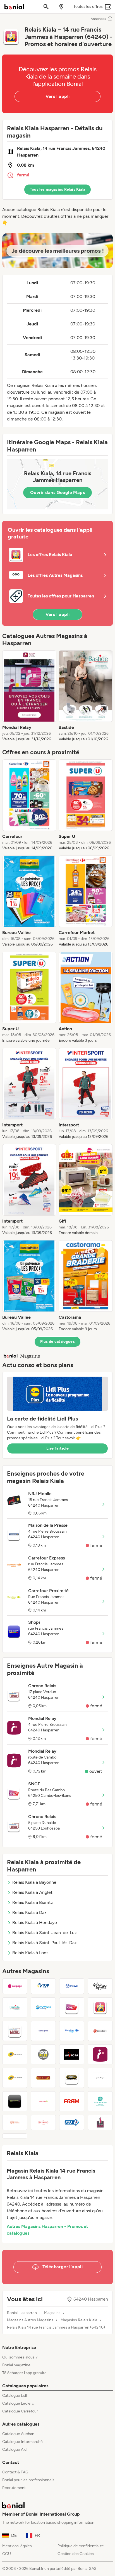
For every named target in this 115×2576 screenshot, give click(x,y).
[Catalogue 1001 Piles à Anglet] (43, 2054)
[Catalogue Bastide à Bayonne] (15, 2007)
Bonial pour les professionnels (28, 2480)
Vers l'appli (58, 96)
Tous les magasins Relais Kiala (58, 189)
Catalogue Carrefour (20, 2411)
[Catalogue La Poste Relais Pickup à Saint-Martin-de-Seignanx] (72, 1986)
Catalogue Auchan (18, 2434)
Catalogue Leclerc (18, 2403)
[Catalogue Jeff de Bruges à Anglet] (100, 2078)
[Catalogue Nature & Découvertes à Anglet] (100, 2031)
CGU (7, 2554)
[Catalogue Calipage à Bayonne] (15, 1986)
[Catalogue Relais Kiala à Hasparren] (100, 2007)
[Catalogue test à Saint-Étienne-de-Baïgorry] (15, 2136)
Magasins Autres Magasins (30, 2320)
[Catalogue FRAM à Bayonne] (72, 2101)
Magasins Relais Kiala (79, 2320)
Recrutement (14, 2488)
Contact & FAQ (15, 2472)
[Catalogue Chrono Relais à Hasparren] (15, 2031)
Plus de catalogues (57, 1342)
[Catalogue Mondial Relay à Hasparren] (100, 2054)
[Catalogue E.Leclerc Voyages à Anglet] (43, 2007)
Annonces (98, 19)
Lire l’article (57, 1448)
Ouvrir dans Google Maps (57, 492)
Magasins (52, 2313)
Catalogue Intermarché (22, 2442)
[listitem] (29, 696)
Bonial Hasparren (22, 2313)
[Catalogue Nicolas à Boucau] (43, 2078)
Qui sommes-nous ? (20, 2357)
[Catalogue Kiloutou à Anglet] (72, 2078)
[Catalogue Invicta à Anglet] (72, 2054)
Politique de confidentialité (81, 2546)
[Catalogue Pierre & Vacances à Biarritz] (15, 2123)
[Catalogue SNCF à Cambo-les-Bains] (72, 2007)
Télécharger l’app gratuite (24, 2373)
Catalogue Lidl (15, 2396)
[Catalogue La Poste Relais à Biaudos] (15, 2078)
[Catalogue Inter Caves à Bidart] (100, 2123)
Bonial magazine (16, 2365)
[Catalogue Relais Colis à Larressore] (43, 2101)
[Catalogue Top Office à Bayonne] (43, 1986)
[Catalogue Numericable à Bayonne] (15, 2101)
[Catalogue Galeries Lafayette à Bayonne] (100, 1986)
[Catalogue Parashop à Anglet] (100, 2101)
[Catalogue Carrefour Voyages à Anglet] (72, 2031)
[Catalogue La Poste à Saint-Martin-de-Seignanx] (15, 2054)
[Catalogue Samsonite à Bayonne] (43, 2031)
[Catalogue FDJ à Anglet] (72, 2123)
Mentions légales (17, 2546)
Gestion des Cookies (76, 2554)
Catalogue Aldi (15, 2449)
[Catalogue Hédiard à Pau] (43, 2123)
